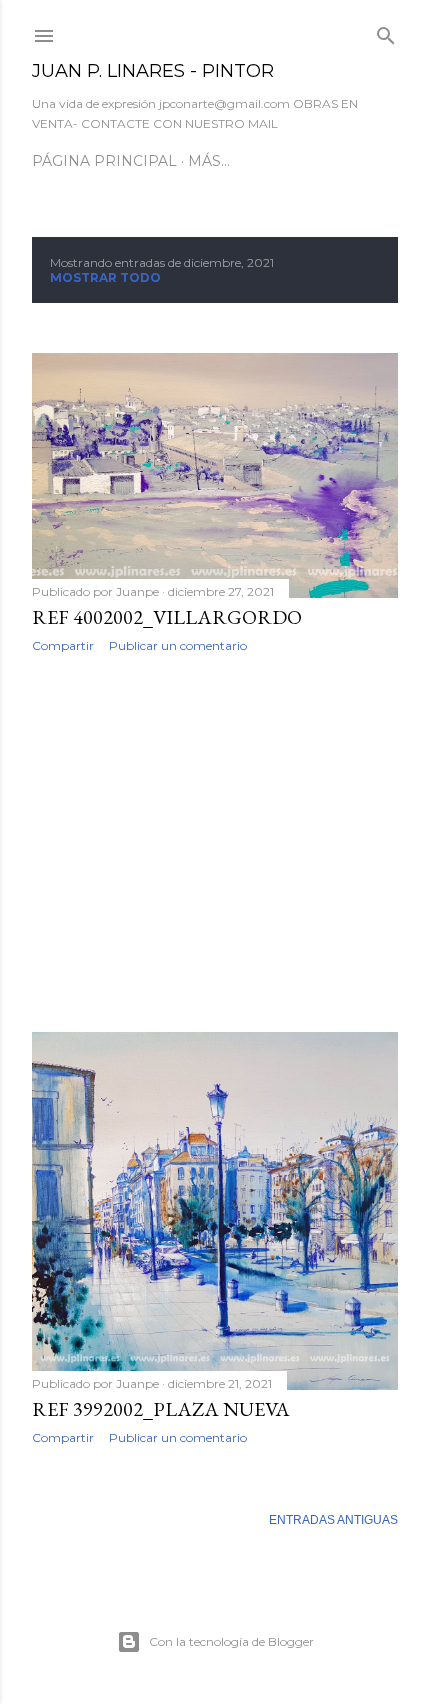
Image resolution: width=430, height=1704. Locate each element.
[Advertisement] (215, 843)
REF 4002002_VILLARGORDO (167, 617)
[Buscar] (386, 31)
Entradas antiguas (333, 1520)
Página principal (104, 161)
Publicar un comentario (178, 645)
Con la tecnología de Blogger (231, 1641)
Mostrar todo (105, 277)
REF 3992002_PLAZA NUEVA (161, 1409)
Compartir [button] (63, 645)
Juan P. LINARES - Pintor (153, 71)
